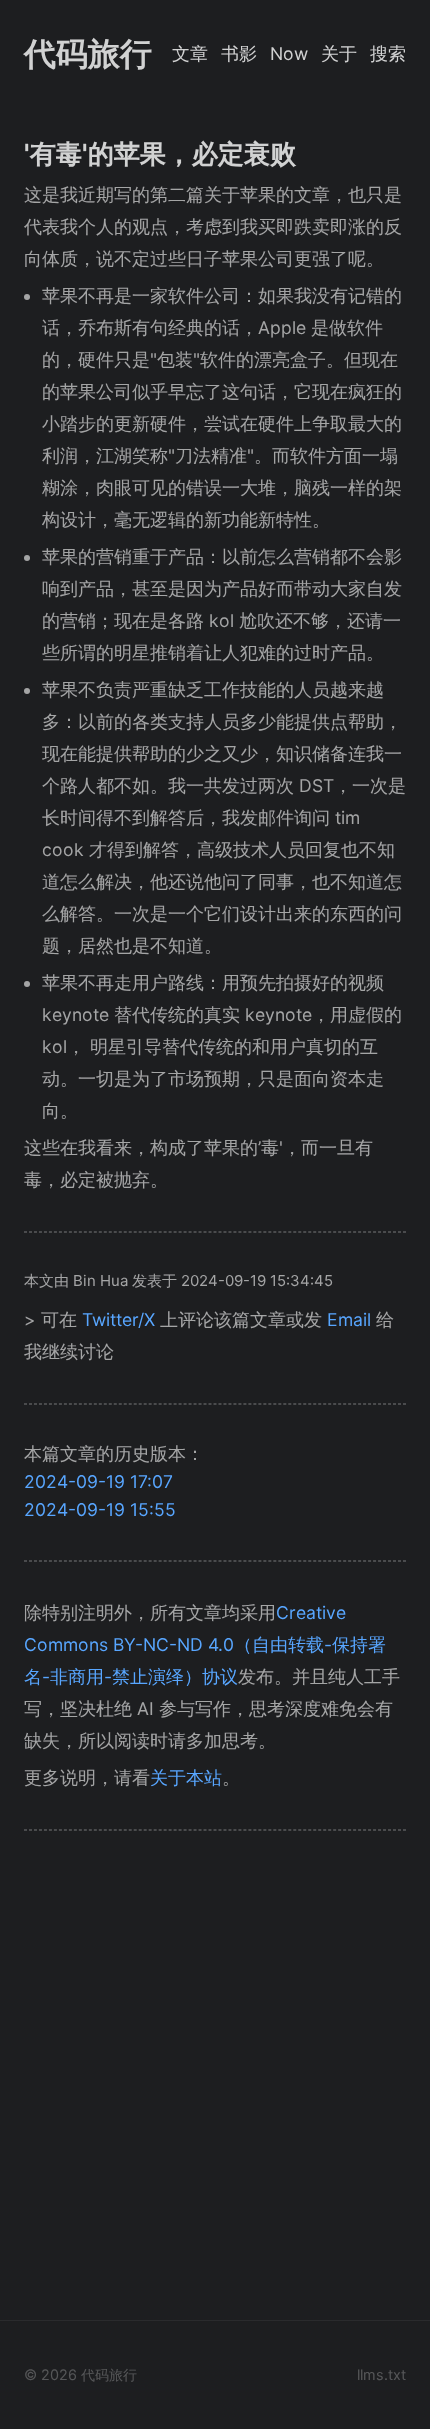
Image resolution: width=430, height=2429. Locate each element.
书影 (239, 53)
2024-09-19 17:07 (98, 1481)
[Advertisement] (215, 2081)
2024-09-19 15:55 (100, 1509)
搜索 (388, 53)
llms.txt (381, 2374)
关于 (339, 53)
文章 (190, 53)
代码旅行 (88, 53)
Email (349, 1319)
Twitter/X (118, 1319)
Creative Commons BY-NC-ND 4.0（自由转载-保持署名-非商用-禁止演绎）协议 (205, 1644)
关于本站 (186, 1777)
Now (289, 53)
